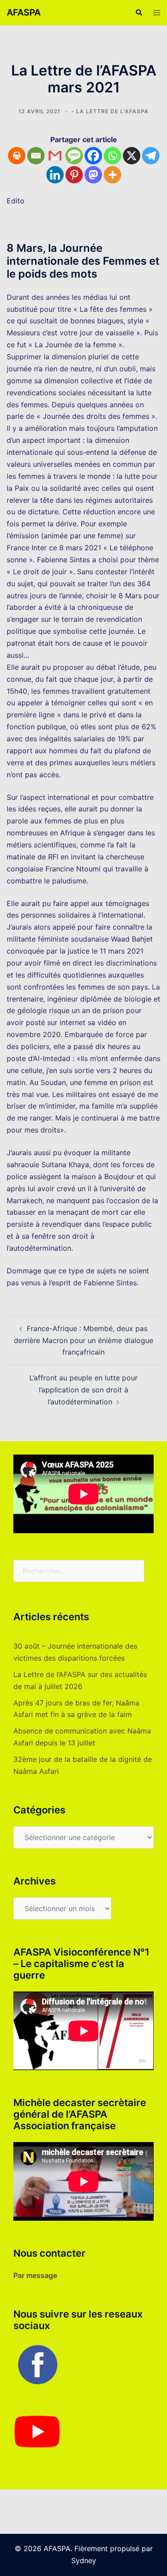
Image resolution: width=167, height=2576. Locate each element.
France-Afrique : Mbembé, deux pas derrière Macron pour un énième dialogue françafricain (83, 1340)
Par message (35, 2275)
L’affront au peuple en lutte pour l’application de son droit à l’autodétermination (83, 1390)
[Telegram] (151, 156)
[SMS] (74, 156)
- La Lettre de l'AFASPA (110, 111)
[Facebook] (93, 156)
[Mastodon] (93, 175)
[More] (112, 175)
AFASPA (24, 12)
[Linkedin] (55, 175)
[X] (132, 156)
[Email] (36, 156)
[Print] (17, 156)
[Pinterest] (74, 175)
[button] (138, 12)
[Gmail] (55, 156)
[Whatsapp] (112, 156)
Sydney (84, 2560)
